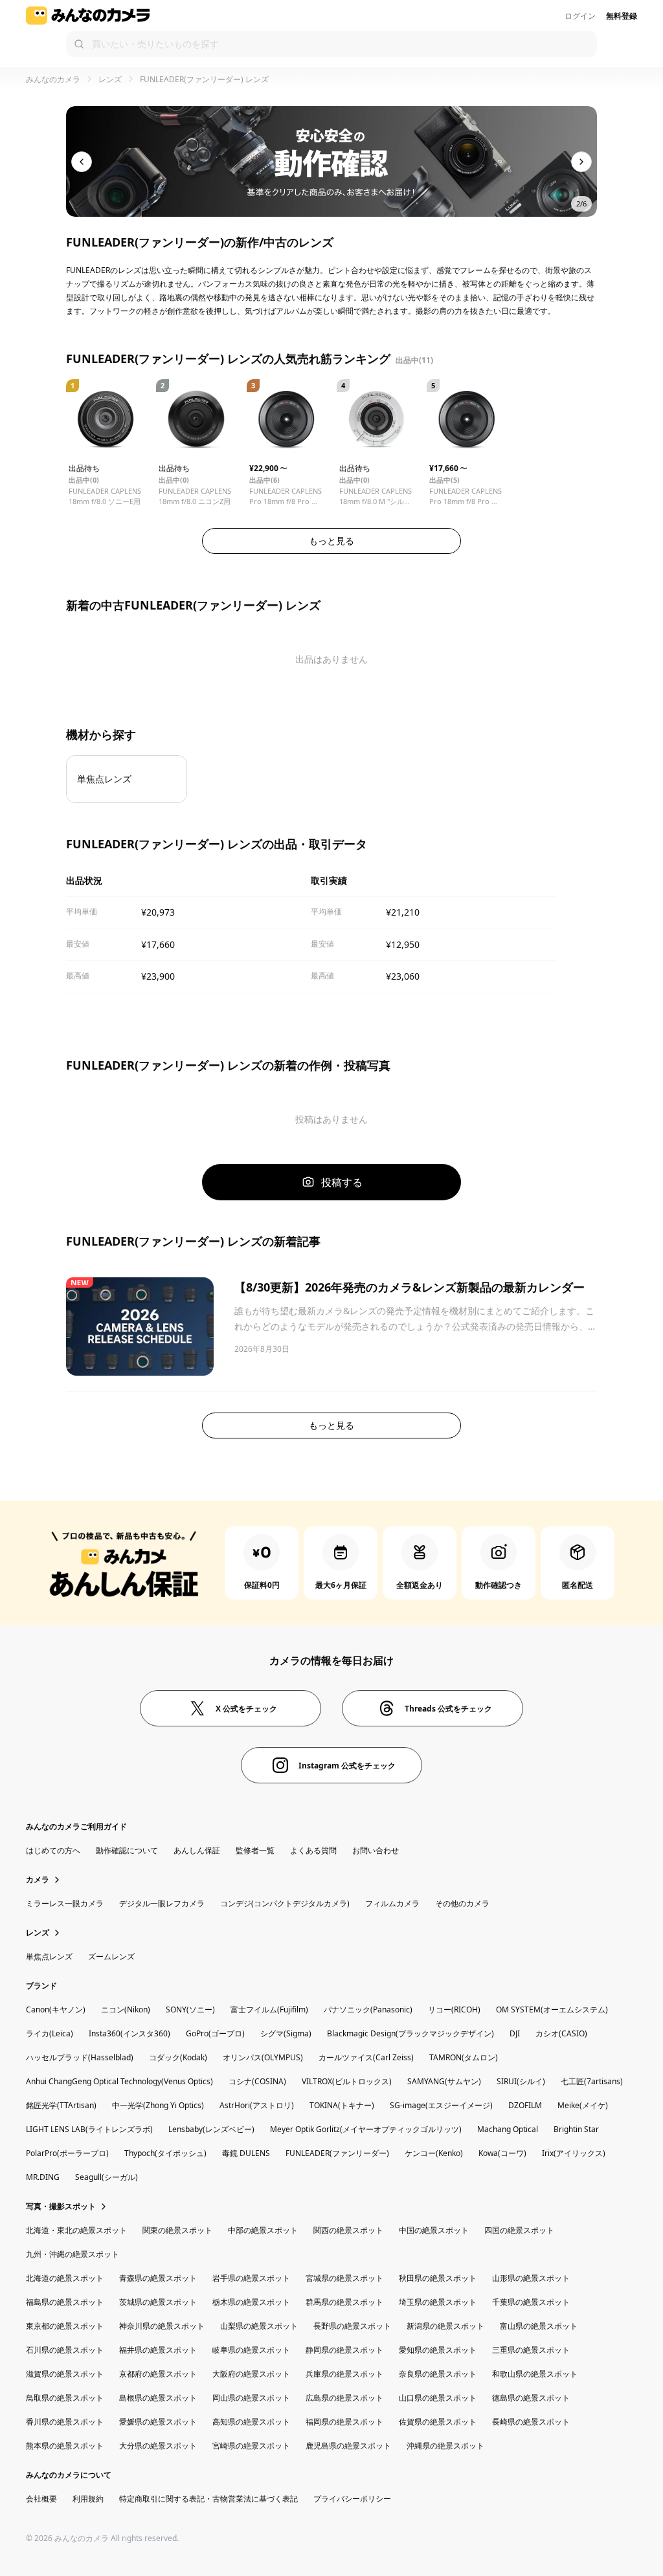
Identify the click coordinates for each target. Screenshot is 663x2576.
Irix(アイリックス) (574, 2153)
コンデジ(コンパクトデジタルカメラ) (285, 1903)
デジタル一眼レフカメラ (162, 1903)
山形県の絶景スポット (531, 2278)
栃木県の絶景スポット (251, 2302)
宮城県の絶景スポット (344, 2278)
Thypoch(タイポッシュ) (165, 2153)
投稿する (342, 1182)
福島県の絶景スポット (65, 2302)
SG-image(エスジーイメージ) (441, 2105)
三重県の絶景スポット (531, 2350)
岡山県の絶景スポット (251, 2398)
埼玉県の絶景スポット (438, 2302)
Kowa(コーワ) (502, 2153)
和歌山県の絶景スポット (535, 2374)
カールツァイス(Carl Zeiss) (366, 2057)
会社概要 (41, 2499)
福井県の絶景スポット (158, 2350)
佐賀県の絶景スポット (438, 2422)
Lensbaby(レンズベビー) (211, 2129)
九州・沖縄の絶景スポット (73, 2254)
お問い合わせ (376, 1850)
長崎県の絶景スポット (531, 2422)
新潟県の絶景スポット (445, 2326)
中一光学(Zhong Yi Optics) (158, 2105)
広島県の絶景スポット (344, 2398)
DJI (515, 2033)
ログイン (580, 16)
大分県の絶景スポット (158, 2446)
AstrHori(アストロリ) (257, 2105)
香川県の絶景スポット (65, 2422)
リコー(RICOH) (454, 2009)
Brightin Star (576, 2129)
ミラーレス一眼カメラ (65, 1903)
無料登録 (622, 16)
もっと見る (331, 541)
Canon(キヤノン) (56, 2009)
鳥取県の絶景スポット (65, 2398)
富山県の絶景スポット (539, 2326)
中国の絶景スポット (434, 2230)
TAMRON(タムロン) (464, 2057)
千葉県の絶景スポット (531, 2302)
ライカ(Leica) (50, 2033)
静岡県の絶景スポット (344, 2350)
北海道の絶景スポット (65, 2278)
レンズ (110, 79)
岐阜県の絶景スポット (251, 2350)
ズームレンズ (111, 1956)
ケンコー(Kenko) (434, 2153)
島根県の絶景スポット (158, 2398)
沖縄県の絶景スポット (445, 2446)
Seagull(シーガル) (107, 2177)
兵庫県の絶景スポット (344, 2374)
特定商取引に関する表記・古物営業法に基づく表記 (208, 2499)
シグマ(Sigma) (286, 2033)
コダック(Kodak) (178, 2057)
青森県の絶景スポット (158, 2278)
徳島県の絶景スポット (531, 2398)
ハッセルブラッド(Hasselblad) (80, 2057)
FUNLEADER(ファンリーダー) (337, 2153)
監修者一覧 (255, 1850)
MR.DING (43, 2177)
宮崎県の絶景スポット (251, 2446)
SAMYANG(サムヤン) (444, 2081)
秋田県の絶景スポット (438, 2278)
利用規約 (88, 2499)
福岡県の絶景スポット (344, 2422)
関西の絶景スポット (348, 2230)
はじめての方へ (53, 1850)
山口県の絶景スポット (438, 2398)
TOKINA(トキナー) (342, 2105)
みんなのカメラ (53, 79)
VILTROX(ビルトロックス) (347, 2081)
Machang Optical (508, 2129)
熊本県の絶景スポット (65, 2446)
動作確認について (127, 1850)
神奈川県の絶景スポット (162, 2326)
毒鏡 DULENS (246, 2153)
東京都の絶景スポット (65, 2326)
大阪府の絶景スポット (251, 2374)
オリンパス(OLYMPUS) (263, 2057)
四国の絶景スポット (519, 2230)
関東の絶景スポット (177, 2230)
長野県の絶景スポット (352, 2326)
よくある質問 (313, 1850)
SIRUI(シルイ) (521, 2081)
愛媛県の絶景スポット (158, 2422)
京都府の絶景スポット (158, 2374)
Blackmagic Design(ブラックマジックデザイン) (410, 2033)
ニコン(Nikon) (126, 2009)
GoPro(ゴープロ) (215, 2033)
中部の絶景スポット (263, 2230)
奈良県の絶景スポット (438, 2374)
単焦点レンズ (49, 1956)
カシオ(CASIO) (561, 2033)
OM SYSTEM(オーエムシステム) (552, 2009)
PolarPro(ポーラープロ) (67, 2153)
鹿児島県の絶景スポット (348, 2446)
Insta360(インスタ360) (129, 2033)
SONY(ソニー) (190, 2009)
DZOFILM (525, 2105)
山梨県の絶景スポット (259, 2326)
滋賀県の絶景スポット (65, 2374)
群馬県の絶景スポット (344, 2302)
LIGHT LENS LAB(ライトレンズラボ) (89, 2129)
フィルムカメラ (392, 1903)
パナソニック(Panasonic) (368, 2009)
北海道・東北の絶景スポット (76, 2230)
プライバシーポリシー (352, 2499)
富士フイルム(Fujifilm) (269, 2009)
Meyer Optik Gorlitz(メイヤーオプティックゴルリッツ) (366, 2129)
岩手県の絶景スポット (251, 2278)
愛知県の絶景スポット (438, 2350)
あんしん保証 (197, 1850)
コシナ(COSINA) (257, 2081)
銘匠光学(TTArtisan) (61, 2105)
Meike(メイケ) (583, 2105)
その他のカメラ (462, 1903)
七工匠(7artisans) (592, 2081)
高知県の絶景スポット (251, 2422)
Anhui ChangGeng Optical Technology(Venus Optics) (119, 2081)
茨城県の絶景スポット (158, 2302)
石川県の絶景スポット (65, 2350)
